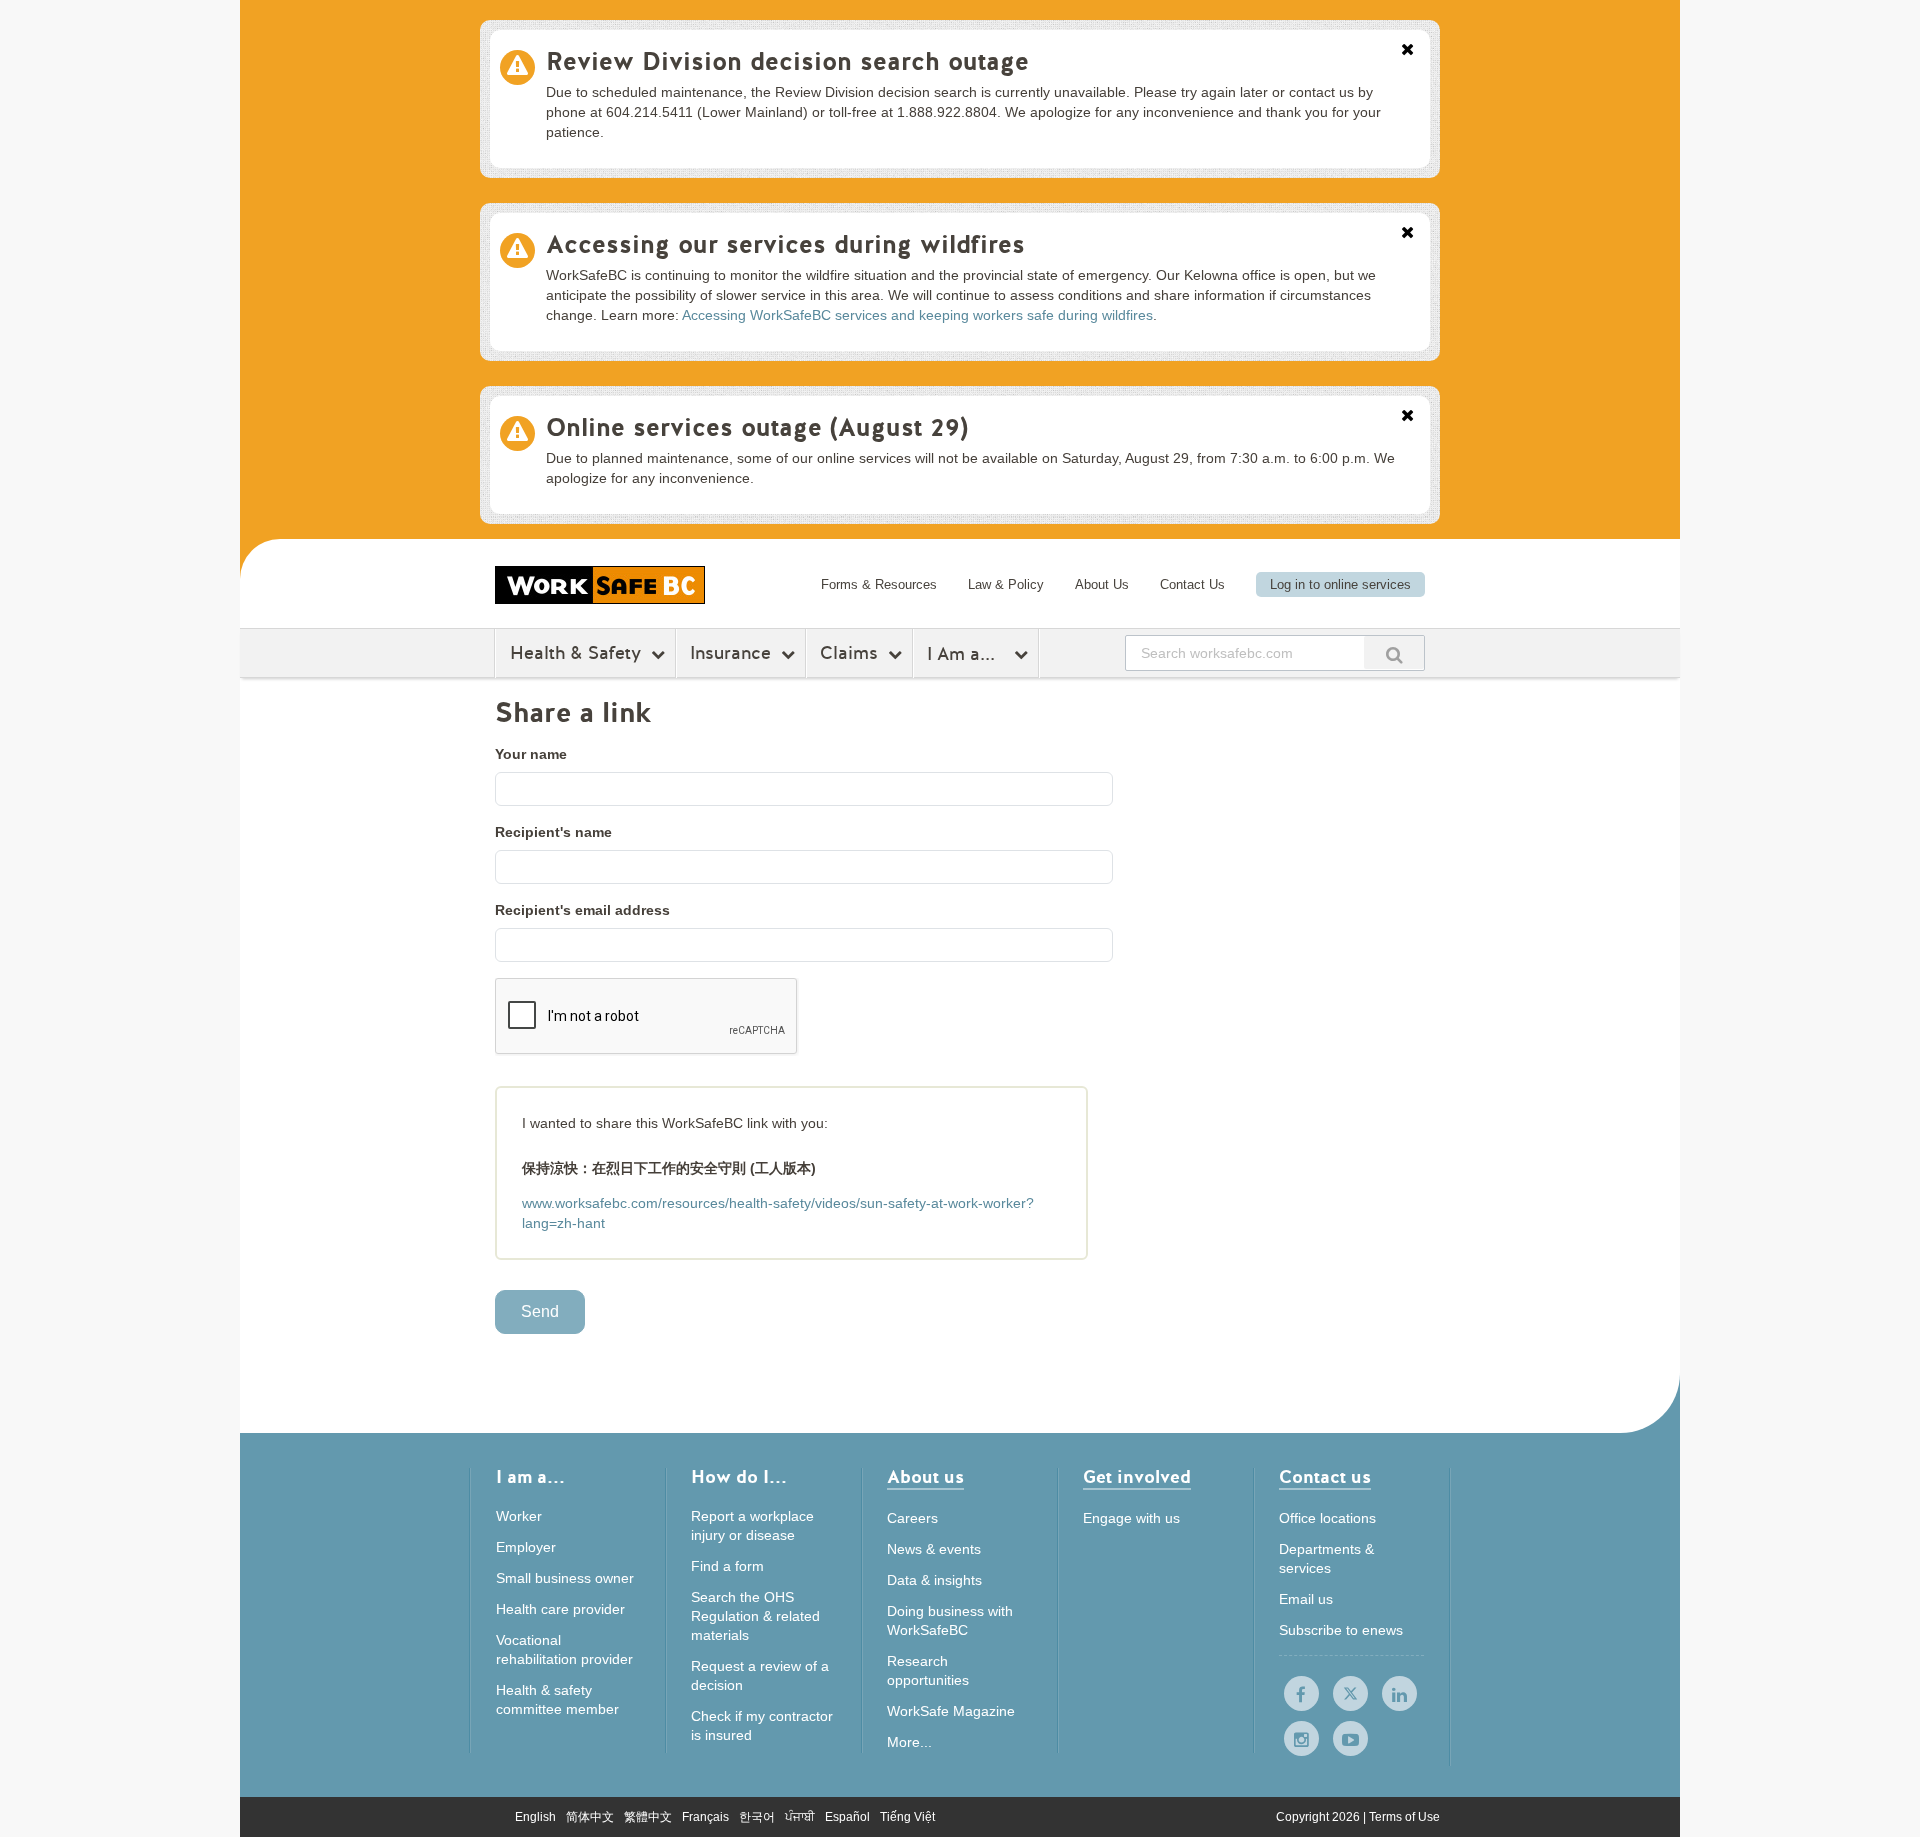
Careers (912, 1518)
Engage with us (1131, 1518)
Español (847, 1817)
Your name (531, 754)
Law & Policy (1006, 584)
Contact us (1325, 1478)
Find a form (727, 1566)
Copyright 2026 (1319, 1817)
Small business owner (565, 1578)
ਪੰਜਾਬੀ (800, 1817)
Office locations (1327, 1518)
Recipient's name (553, 832)
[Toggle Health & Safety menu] (660, 654)
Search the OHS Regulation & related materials (755, 1616)
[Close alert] (1407, 51)
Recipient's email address (582, 910)
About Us (1102, 584)
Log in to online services (1340, 584)
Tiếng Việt (907, 1817)
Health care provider (560, 1609)
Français (705, 1817)
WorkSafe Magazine (951, 1711)
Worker (519, 1516)
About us (925, 1478)
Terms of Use (1404, 1817)
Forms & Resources (879, 584)
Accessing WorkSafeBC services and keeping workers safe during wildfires (917, 315)
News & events (934, 1549)
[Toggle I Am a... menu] (1023, 654)
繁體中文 (648, 1817)
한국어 (757, 1817)
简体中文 (590, 1817)
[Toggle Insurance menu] (790, 654)
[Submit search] (1394, 652)
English (535, 1817)
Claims (849, 653)
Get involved (1137, 1478)
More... (909, 1742)
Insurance (730, 653)
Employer (526, 1547)
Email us (1306, 1599)
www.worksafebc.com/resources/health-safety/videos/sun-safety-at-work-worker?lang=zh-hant (778, 1213)
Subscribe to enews (1341, 1630)
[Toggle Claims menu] (897, 654)
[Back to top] (1567, 1730)
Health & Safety (575, 653)
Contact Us (1192, 584)
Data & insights (934, 1580)
